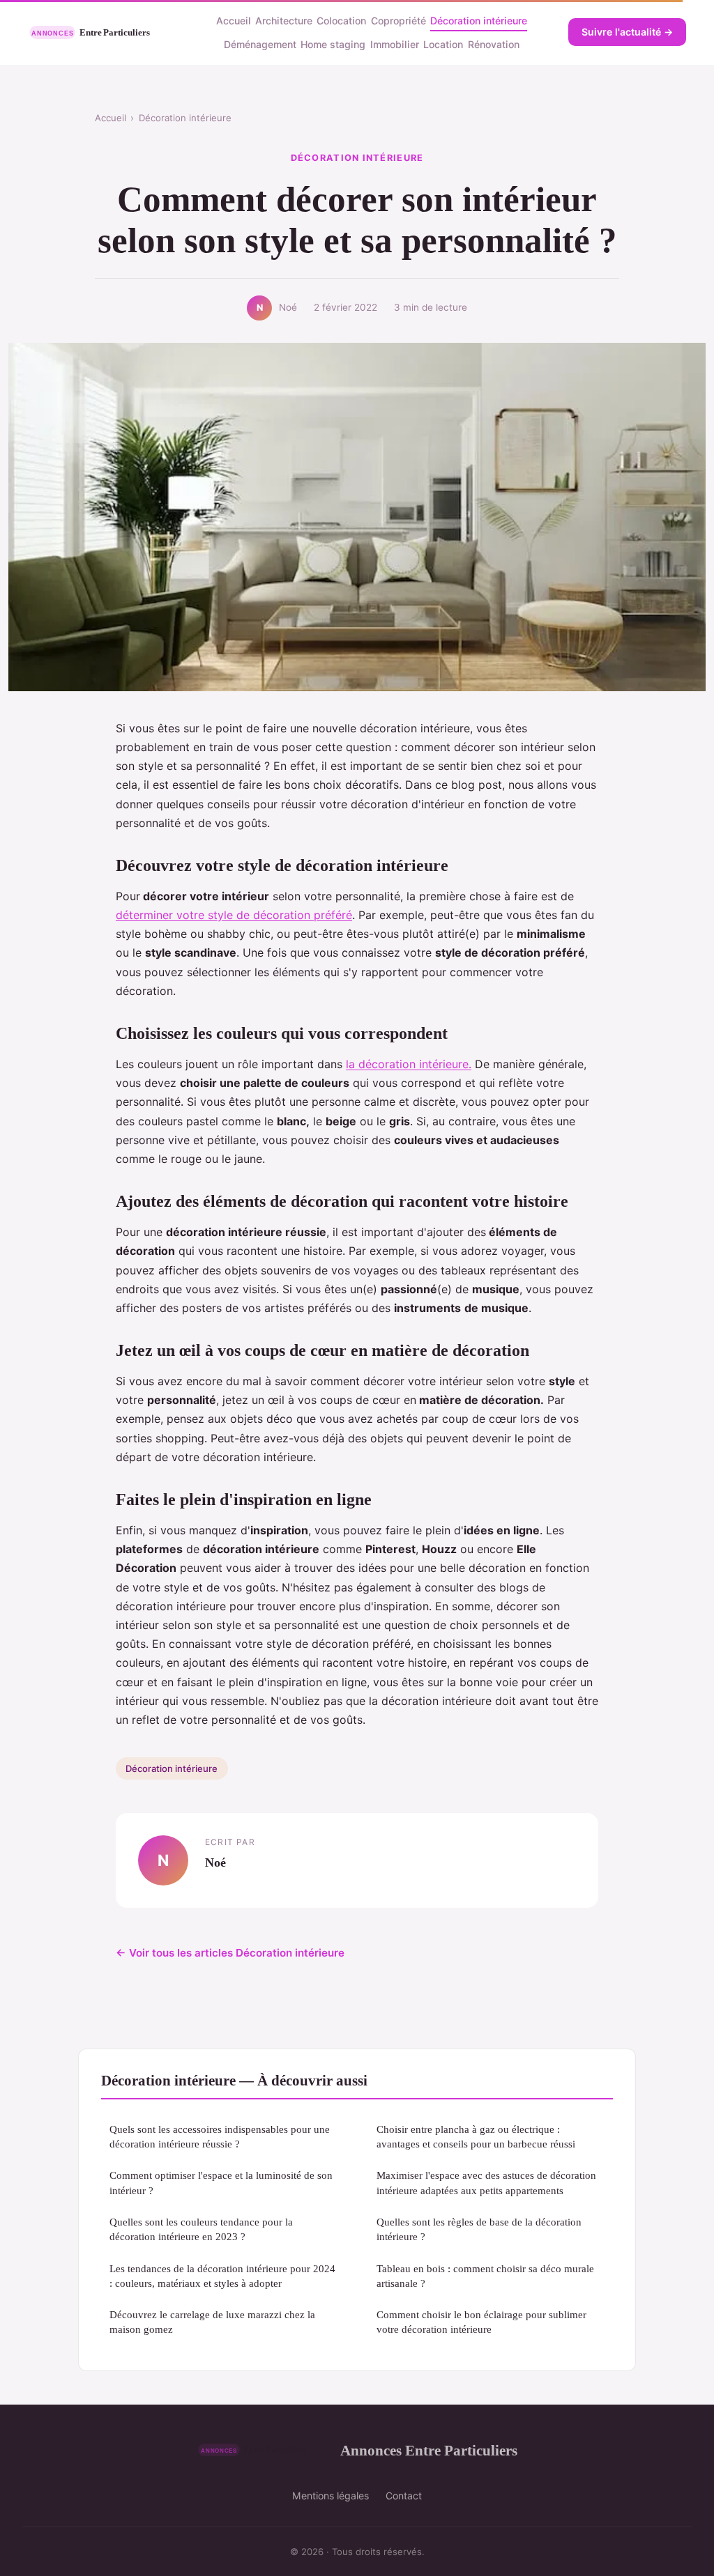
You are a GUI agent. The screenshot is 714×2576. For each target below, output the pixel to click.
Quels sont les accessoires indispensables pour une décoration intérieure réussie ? (220, 2136)
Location (443, 44)
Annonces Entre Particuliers (429, 2450)
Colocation (341, 21)
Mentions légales (331, 2496)
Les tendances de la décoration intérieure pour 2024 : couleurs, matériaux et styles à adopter (222, 2276)
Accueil (234, 21)
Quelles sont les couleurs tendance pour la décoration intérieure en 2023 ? (201, 2229)
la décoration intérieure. (409, 1064)
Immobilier (395, 44)
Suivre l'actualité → (627, 32)
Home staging (333, 44)
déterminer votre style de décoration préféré (234, 915)
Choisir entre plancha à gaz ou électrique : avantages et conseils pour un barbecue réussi (476, 2136)
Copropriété (398, 21)
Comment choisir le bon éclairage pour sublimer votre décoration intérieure (481, 2322)
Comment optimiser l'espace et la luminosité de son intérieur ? (221, 2182)
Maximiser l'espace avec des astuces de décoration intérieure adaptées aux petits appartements (486, 2182)
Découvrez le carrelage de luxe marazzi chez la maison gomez (212, 2322)
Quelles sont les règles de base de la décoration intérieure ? (479, 2229)
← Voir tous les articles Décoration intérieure (230, 1953)
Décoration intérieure (479, 21)
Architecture (284, 21)
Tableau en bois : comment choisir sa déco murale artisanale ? (485, 2276)
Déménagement (260, 44)
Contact (404, 2496)
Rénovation (494, 44)
